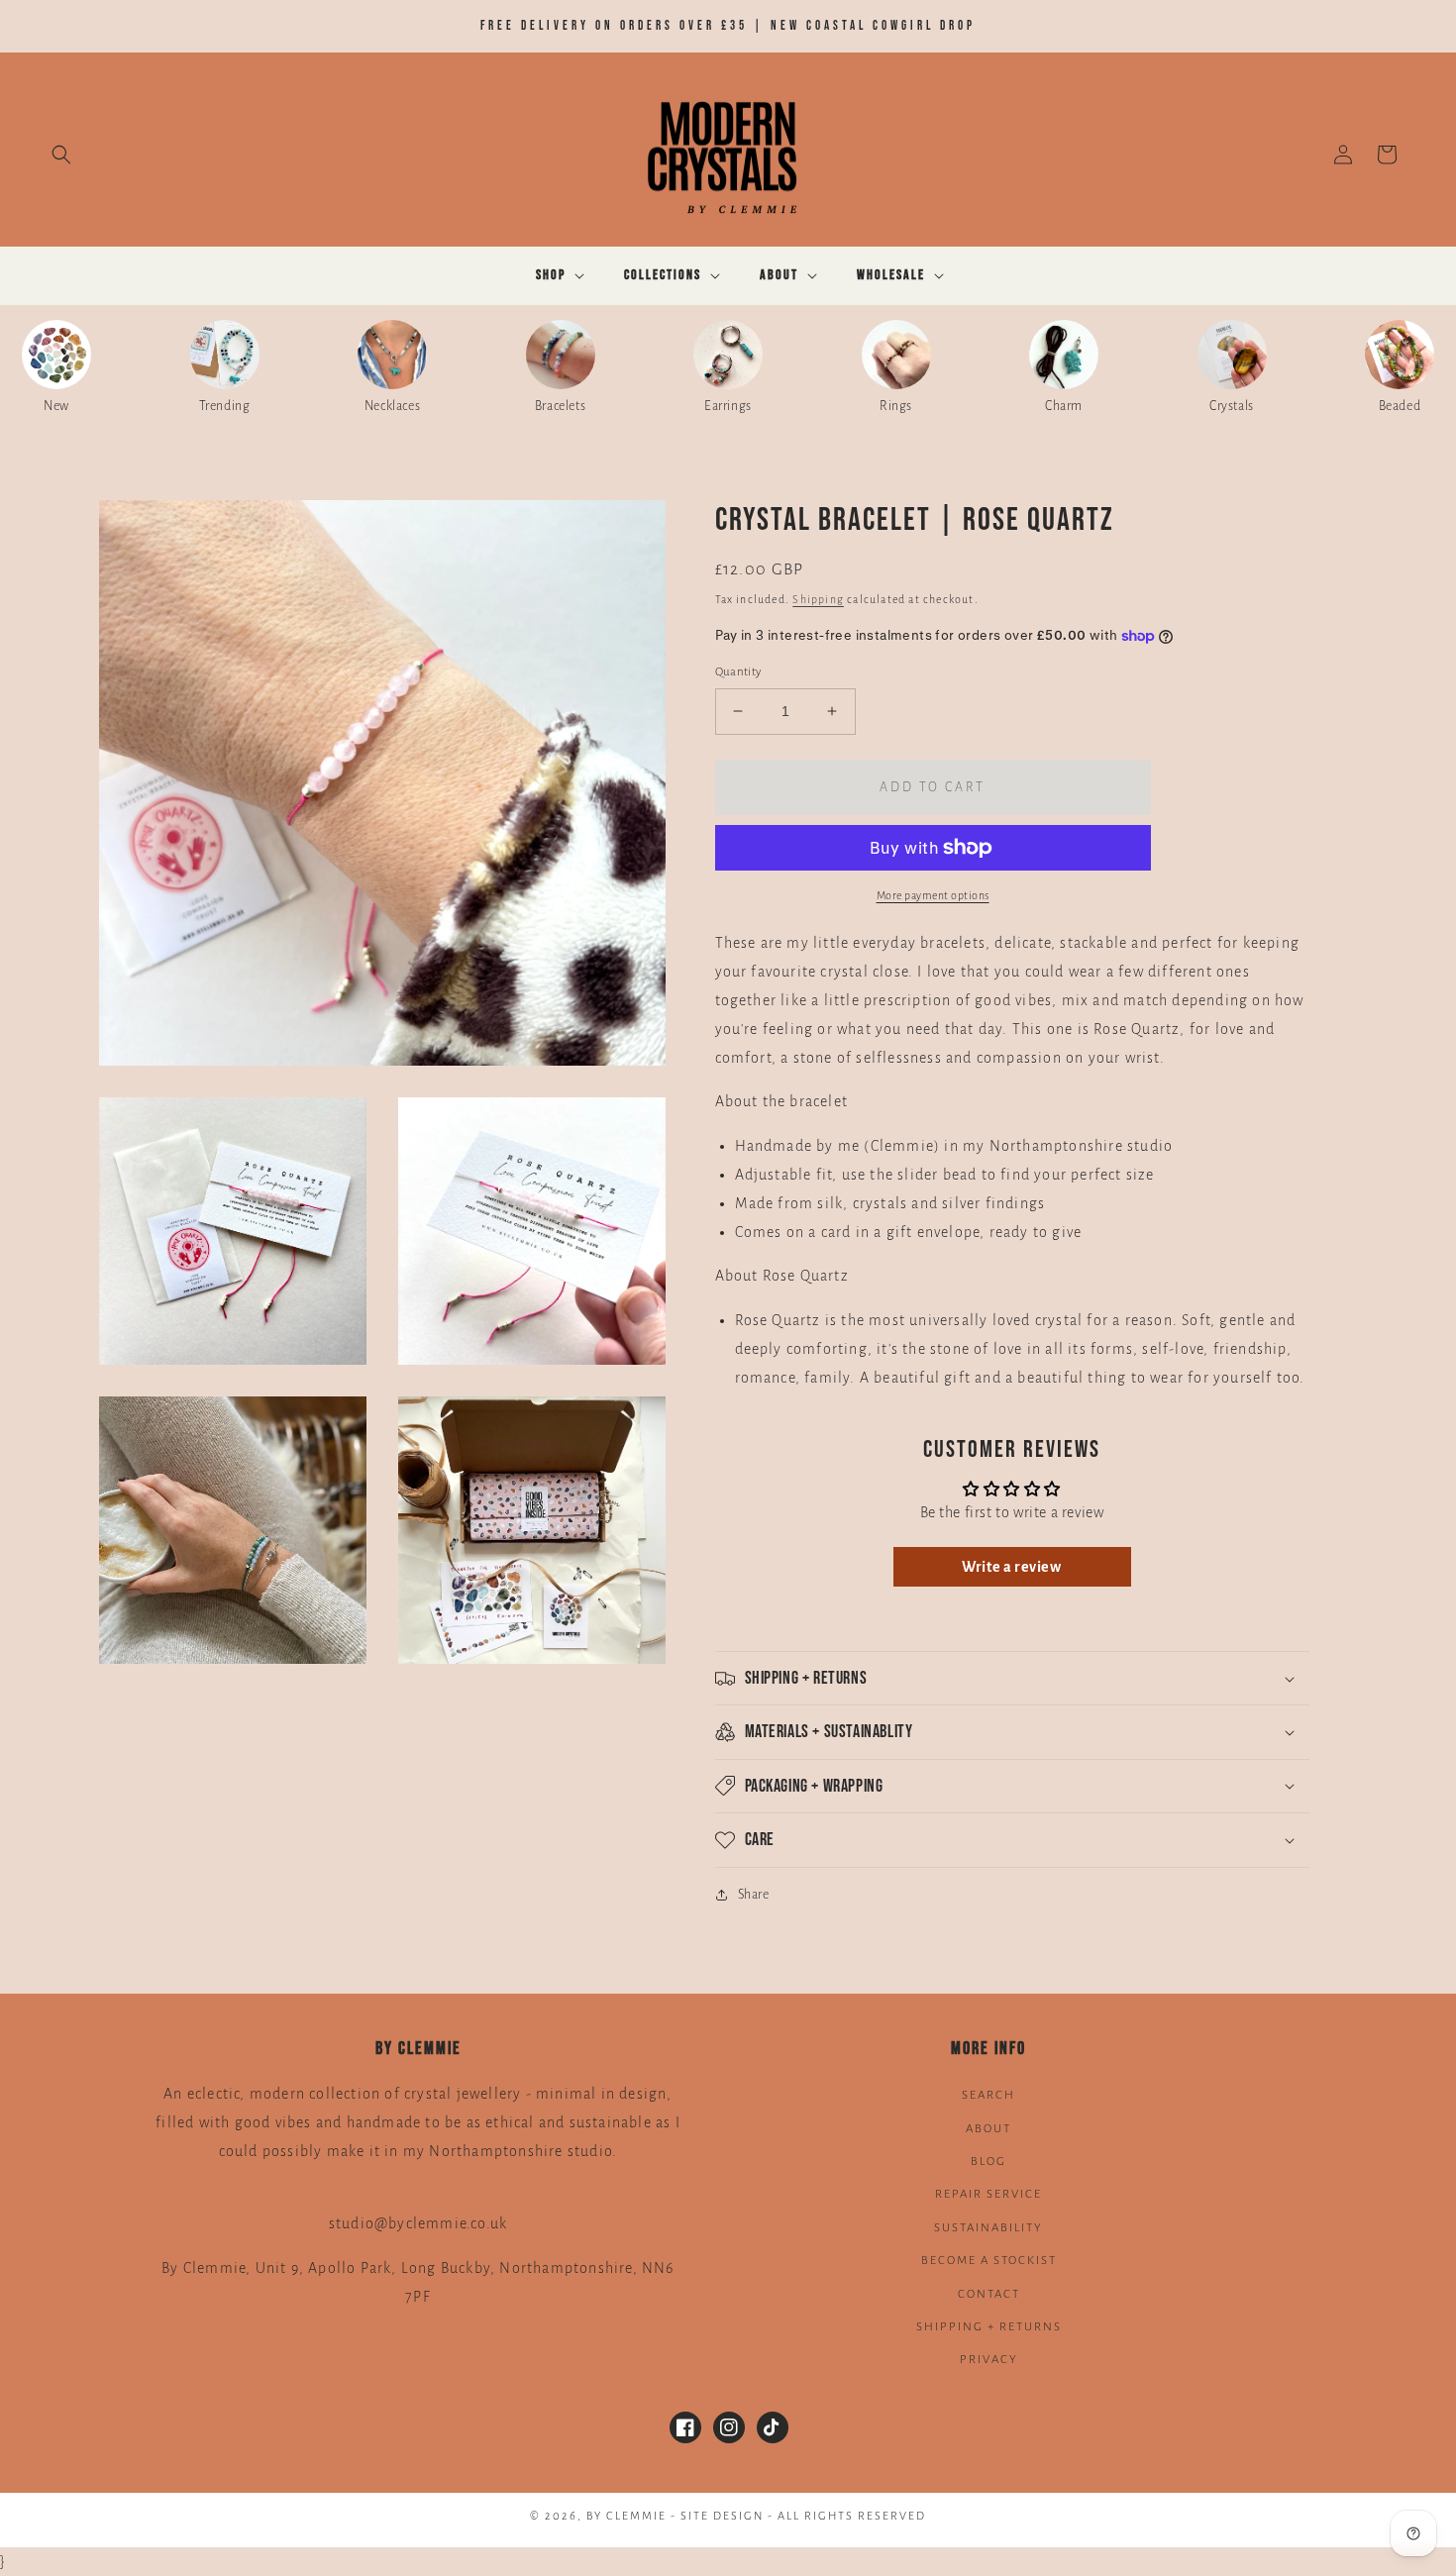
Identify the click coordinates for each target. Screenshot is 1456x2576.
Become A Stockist (989, 2261)
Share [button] (754, 1895)
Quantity (738, 672)
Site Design (722, 2516)
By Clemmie (628, 2516)
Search (988, 2095)
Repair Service (988, 2194)
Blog (988, 2162)
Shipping (818, 599)
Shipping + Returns (989, 2327)
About (988, 2129)
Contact (989, 2294)
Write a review (1011, 1567)
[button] (61, 155)
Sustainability (988, 2228)
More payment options (933, 895)
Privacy (989, 2360)
